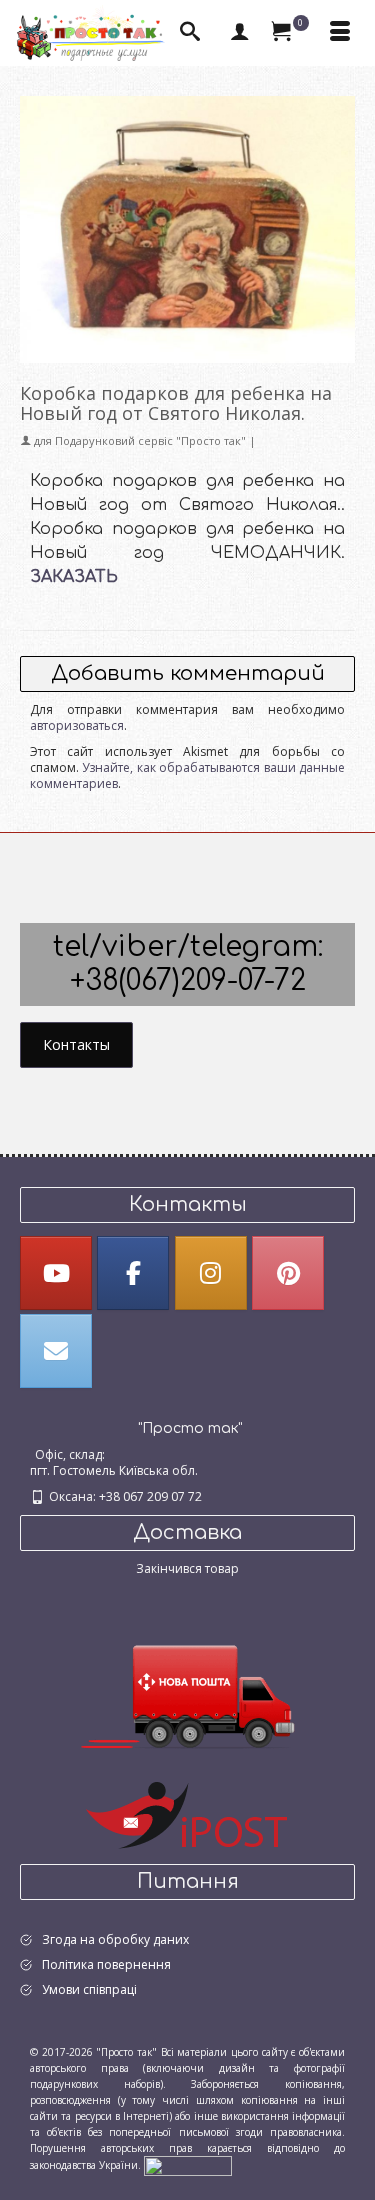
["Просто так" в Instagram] (211, 1273)
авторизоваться (77, 725)
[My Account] (240, 33)
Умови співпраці (89, 1989)
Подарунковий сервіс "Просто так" (150, 440)
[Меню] (340, 33)
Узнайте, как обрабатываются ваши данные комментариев (187, 775)
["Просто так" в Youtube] (56, 1273)
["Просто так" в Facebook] (133, 1273)
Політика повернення (106, 1964)
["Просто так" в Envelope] (56, 1351)
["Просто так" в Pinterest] (288, 1273)
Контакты (76, 1044)
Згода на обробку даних (115, 1939)
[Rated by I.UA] (188, 2164)
